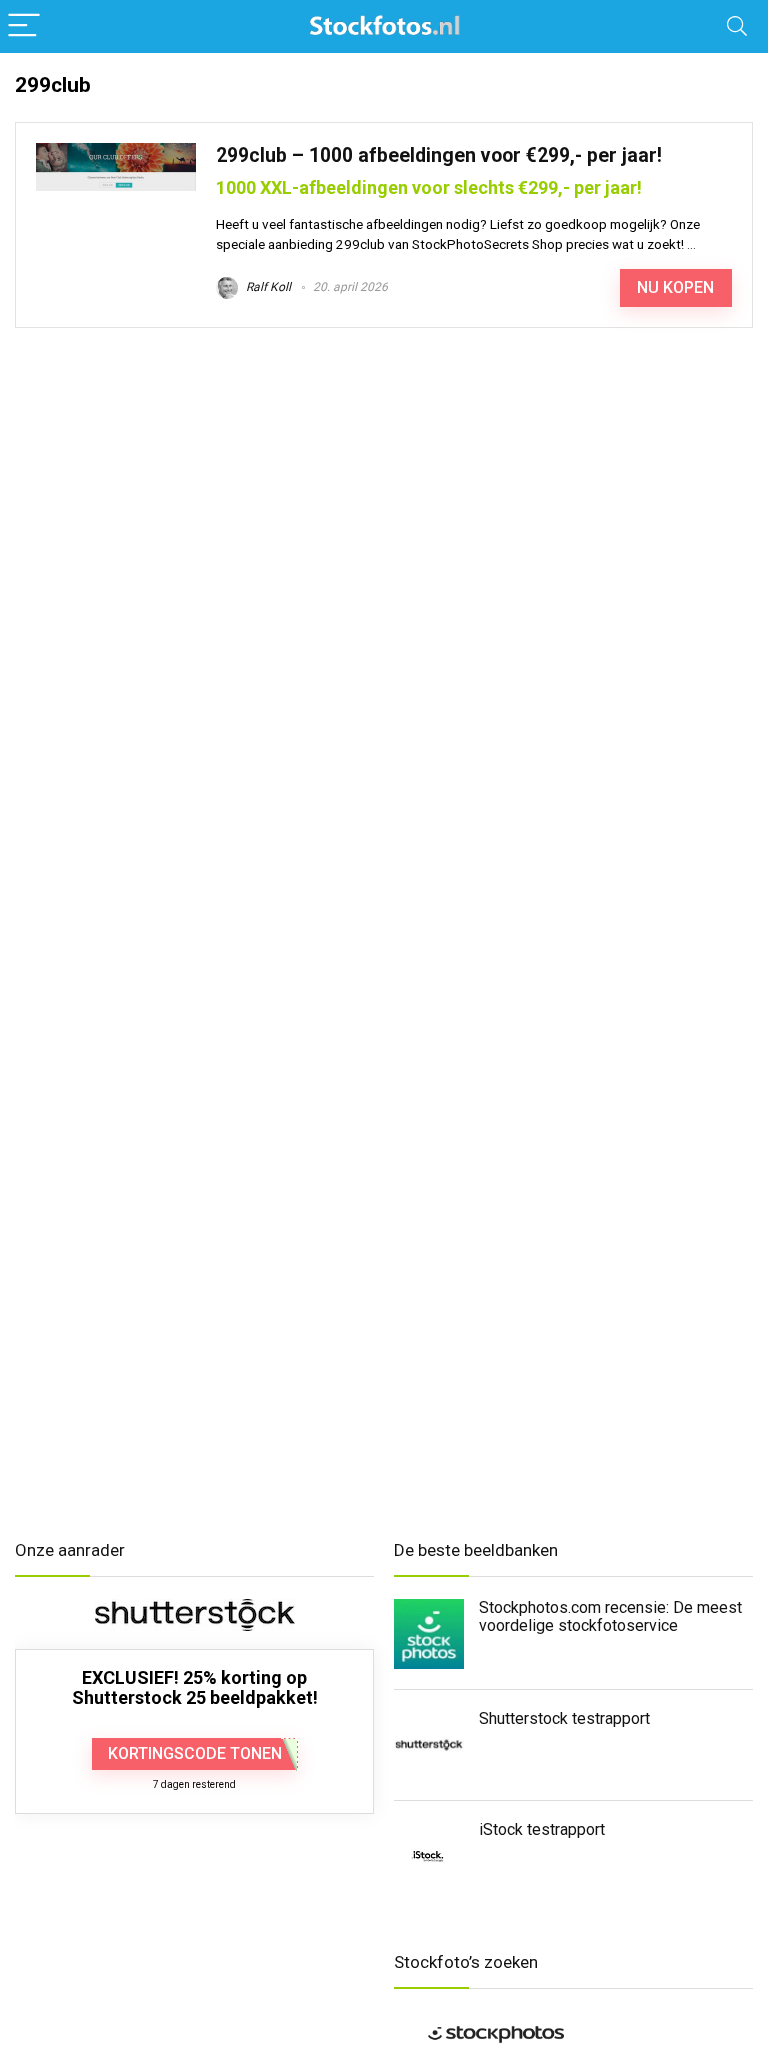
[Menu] (24, 26)
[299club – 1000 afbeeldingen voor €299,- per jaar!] (116, 152)
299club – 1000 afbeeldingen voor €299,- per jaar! (439, 155)
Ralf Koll (267, 287)
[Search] (737, 26)
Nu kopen (675, 287)
